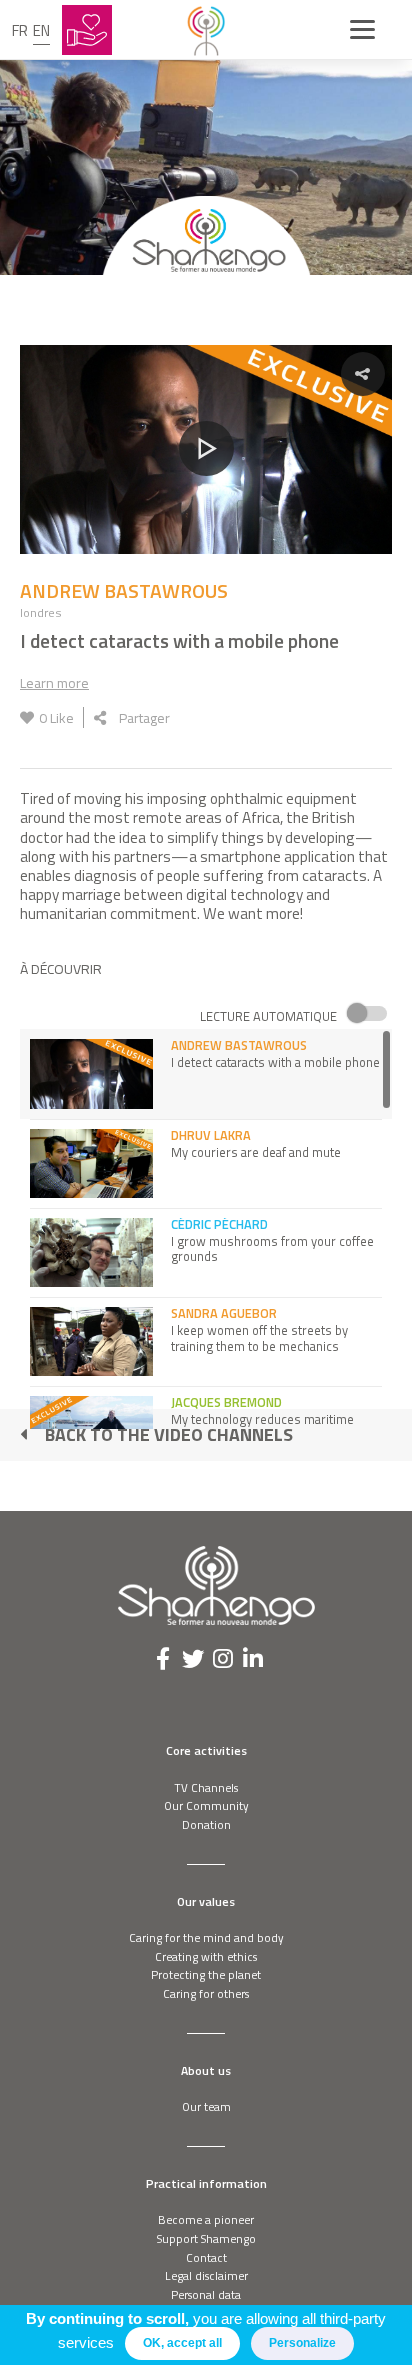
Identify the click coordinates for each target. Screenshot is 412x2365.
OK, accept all (182, 2343)
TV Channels (206, 1787)
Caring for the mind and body (206, 1937)
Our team (206, 2106)
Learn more (54, 682)
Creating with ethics (206, 1956)
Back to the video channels (169, 1434)
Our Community (206, 1805)
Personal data (206, 2294)
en (41, 30)
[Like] (27, 717)
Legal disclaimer (206, 2275)
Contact (206, 2257)
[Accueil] (206, 30)
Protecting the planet (206, 1974)
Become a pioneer (206, 2219)
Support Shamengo (206, 2238)
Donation (206, 1824)
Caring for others (206, 1993)
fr (20, 30)
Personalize (302, 2343)
